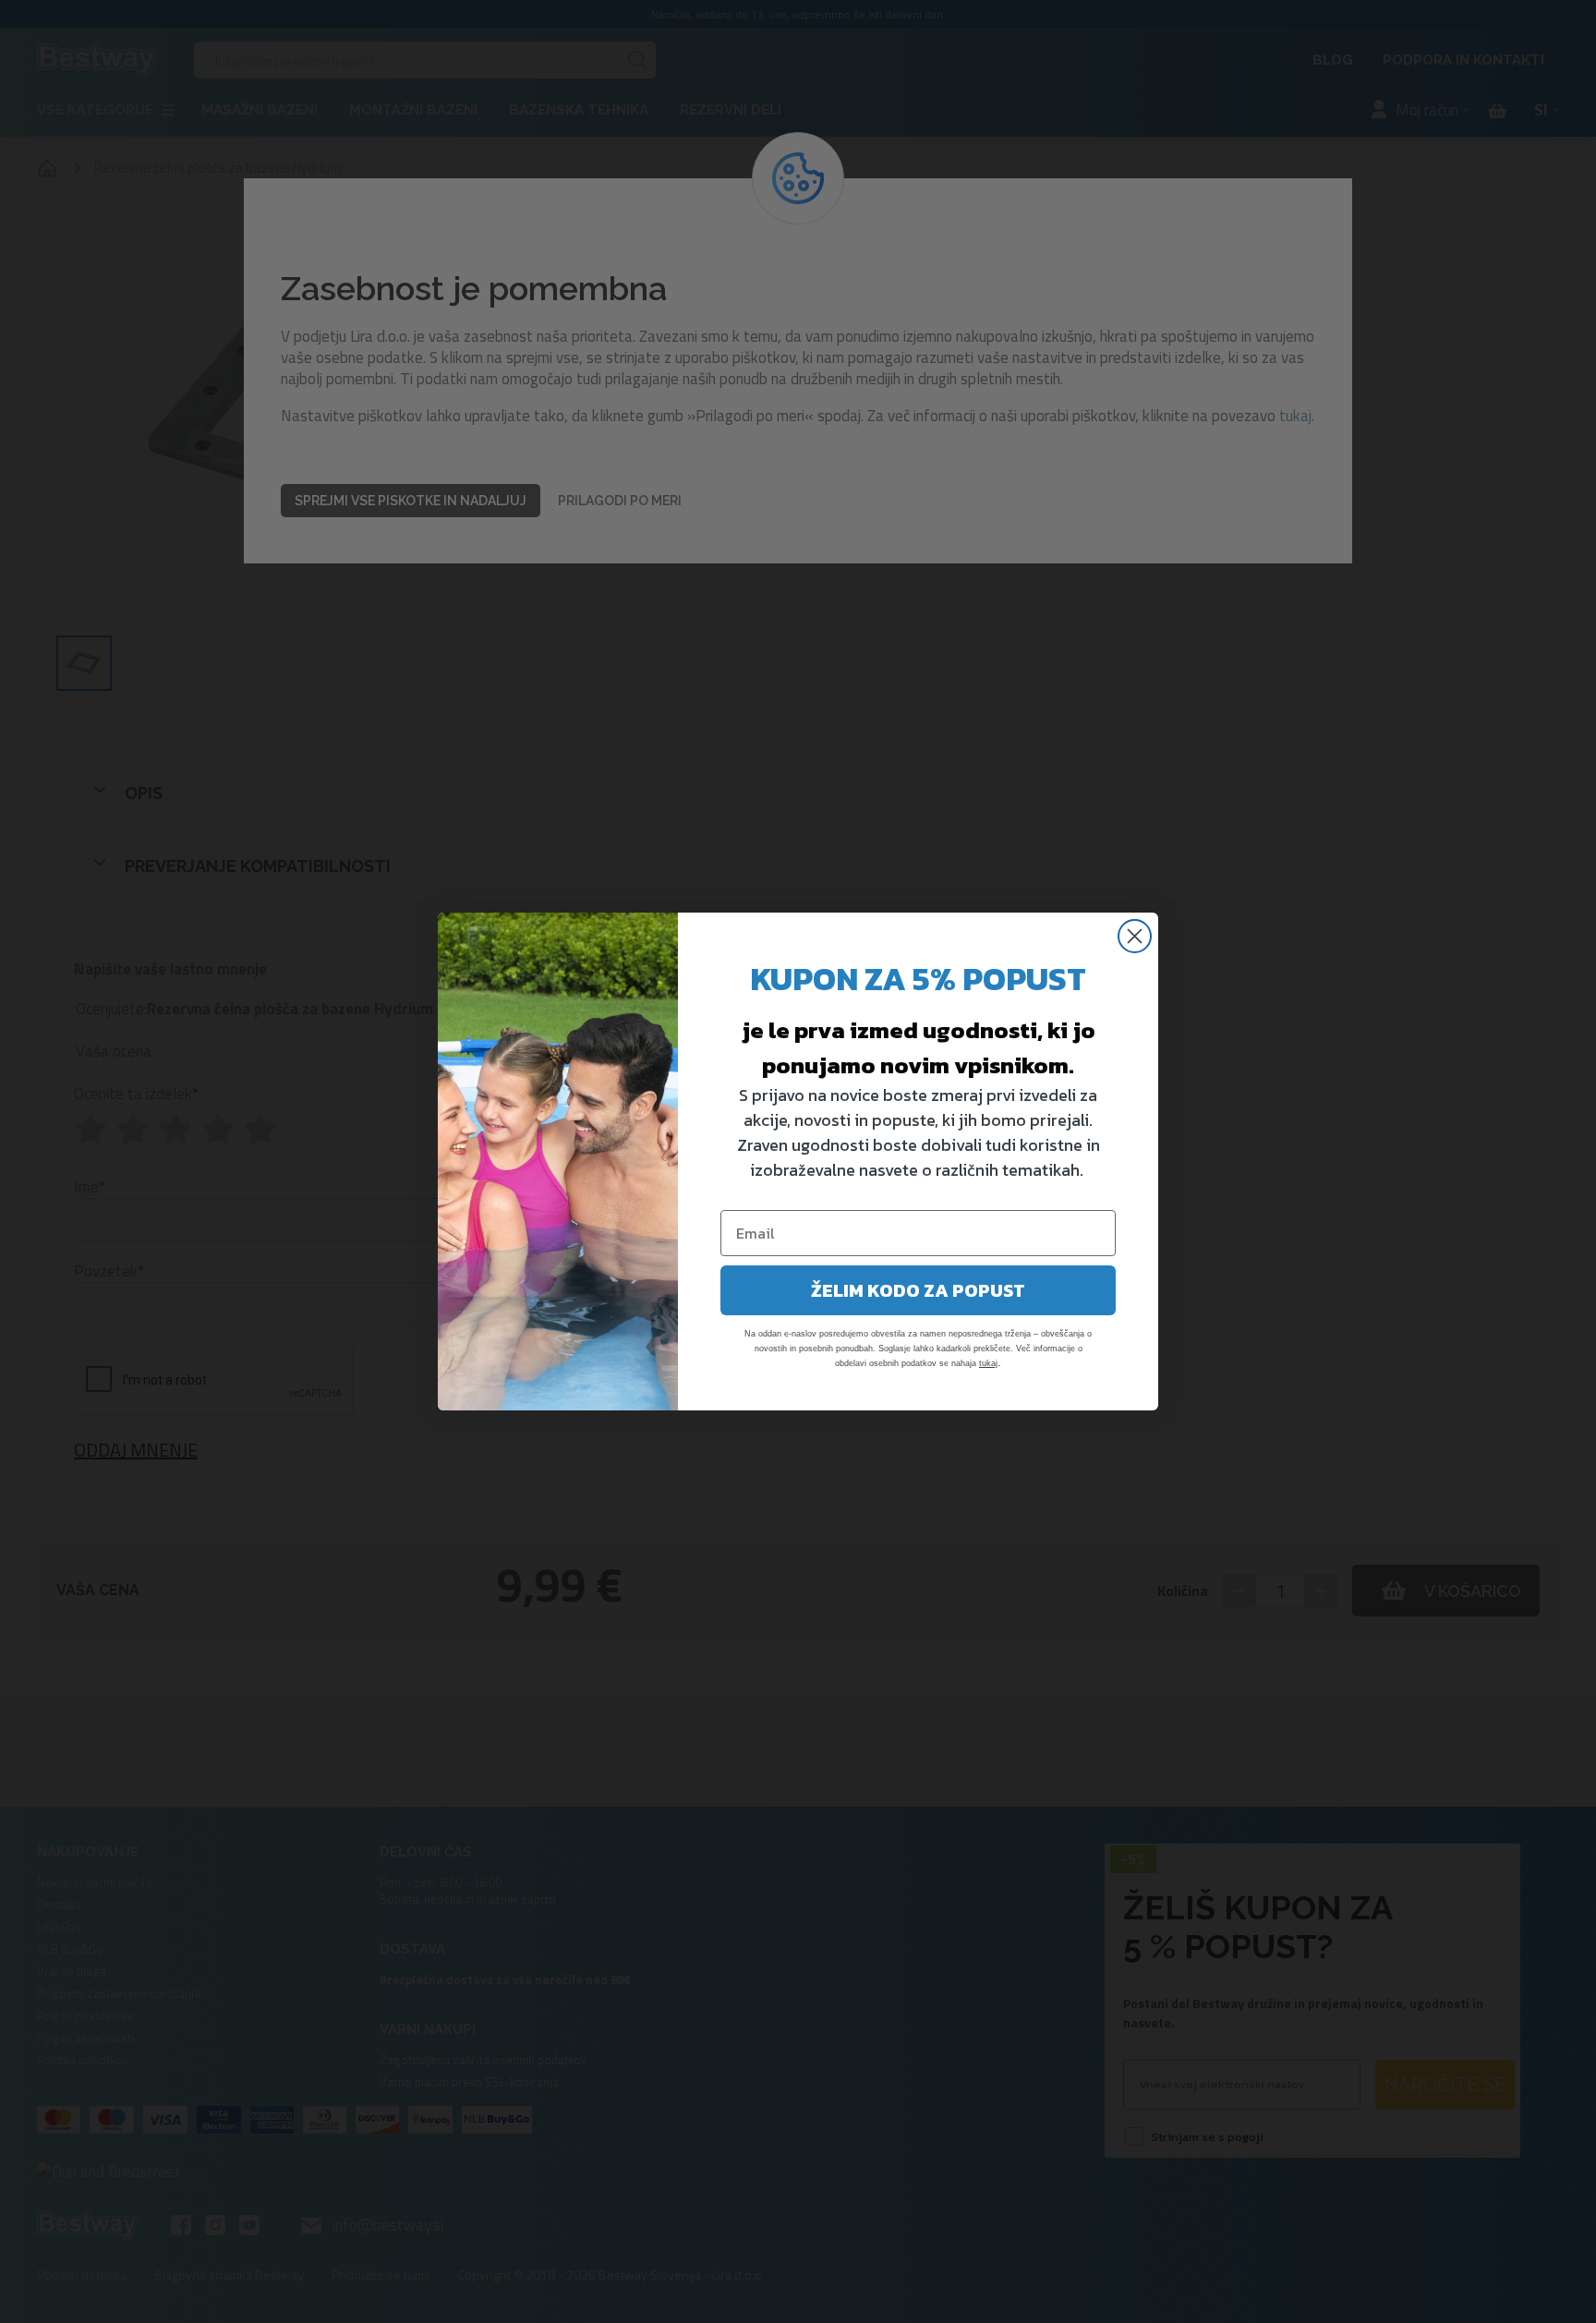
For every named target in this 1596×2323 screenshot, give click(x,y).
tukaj (988, 1363)
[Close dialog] (1135, 936)
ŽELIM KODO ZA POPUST (918, 1290)
